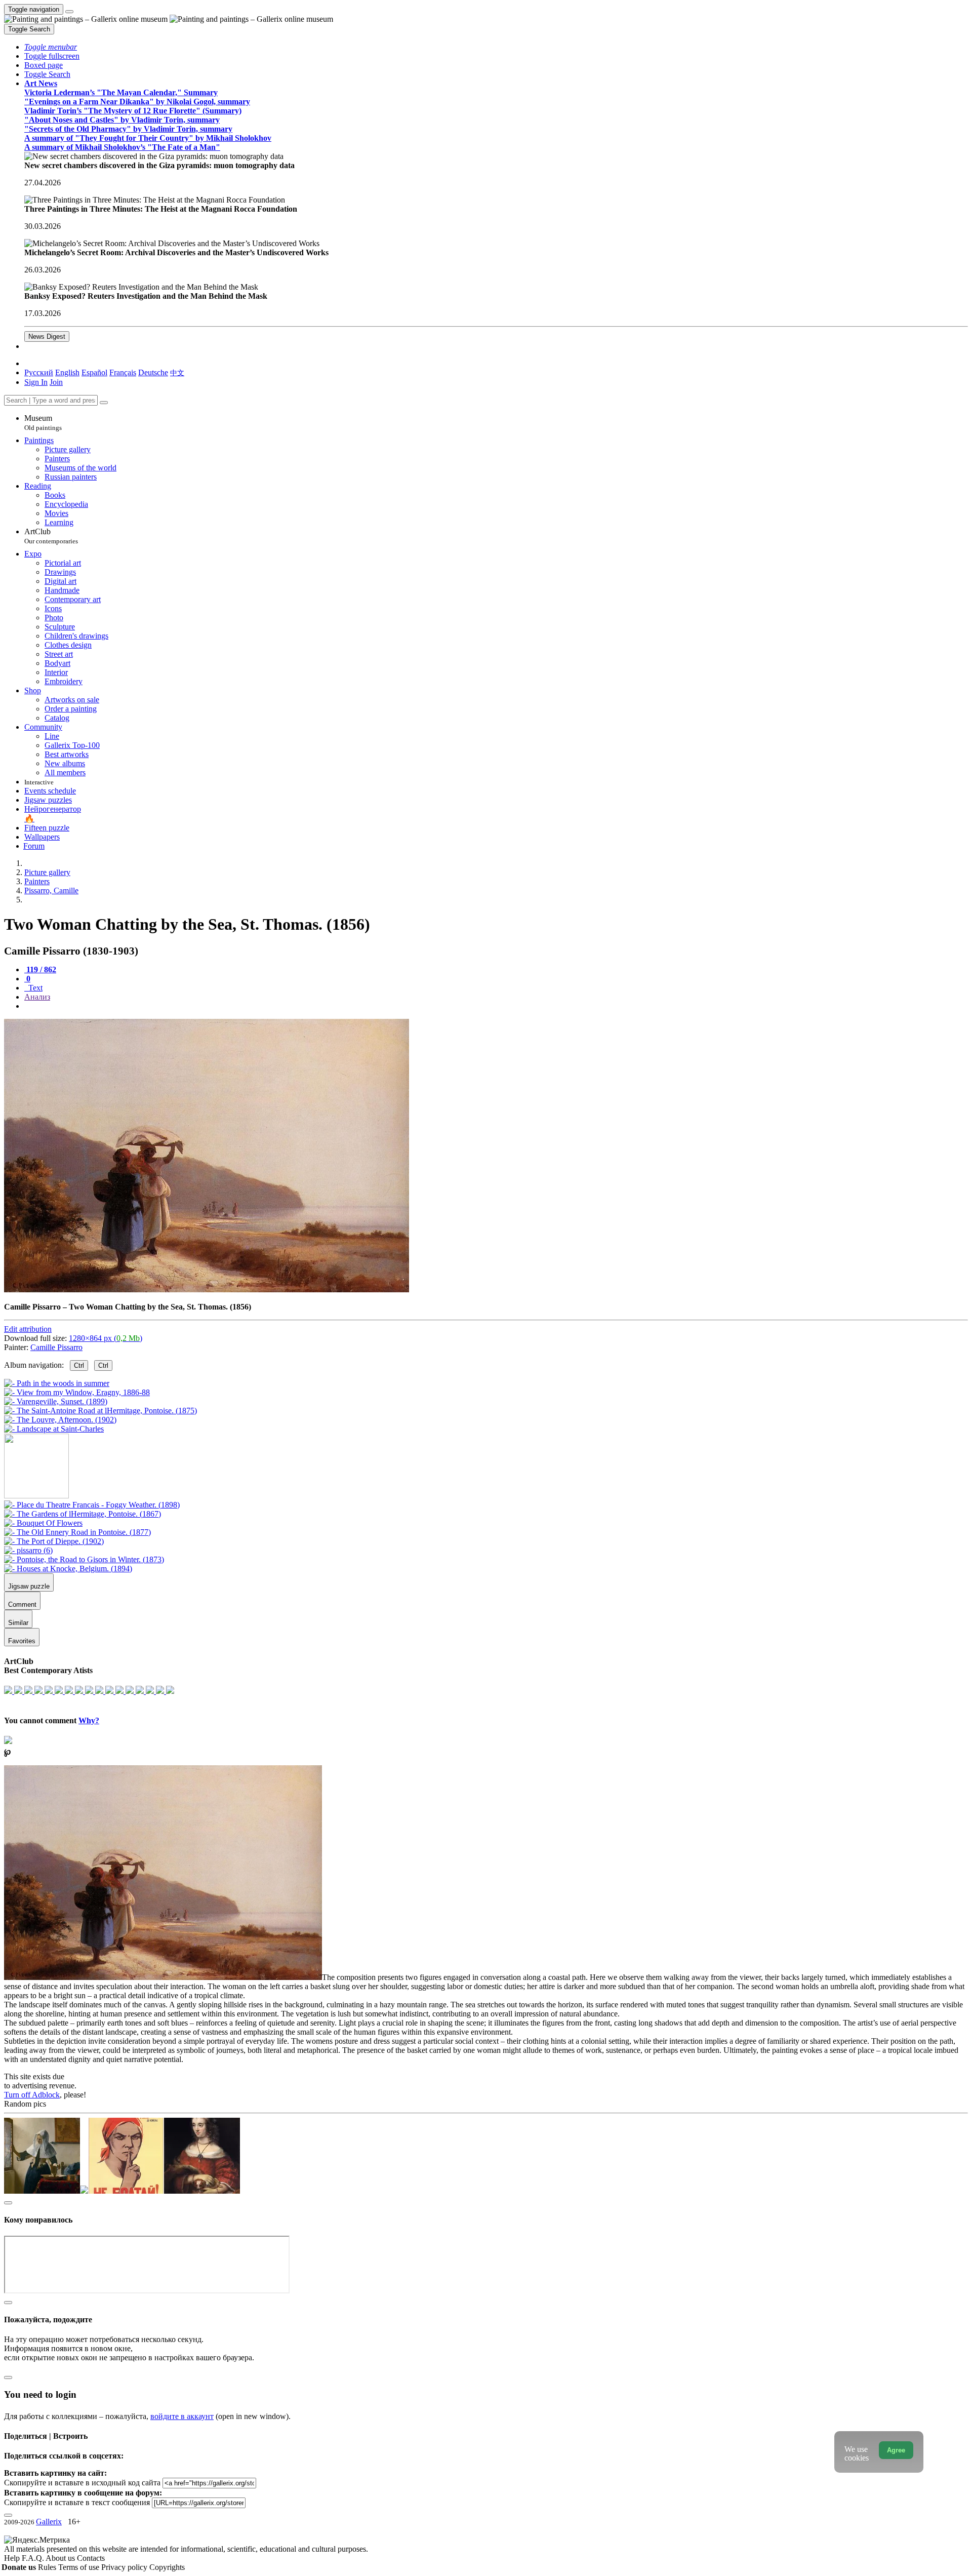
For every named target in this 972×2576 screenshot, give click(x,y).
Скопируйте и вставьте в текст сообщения (77, 2502)
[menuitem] (177, 372)
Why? (89, 1720)
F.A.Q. (34, 2558)
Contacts (91, 2558)
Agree (896, 2450)
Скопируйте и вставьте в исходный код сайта (82, 2483)
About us (61, 2558)
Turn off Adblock (32, 2095)
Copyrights (167, 2567)
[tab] (40, 969)
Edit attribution (28, 1329)
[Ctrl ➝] (92, 1505)
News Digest (47, 336)
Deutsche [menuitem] (153, 372)
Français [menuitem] (123, 372)
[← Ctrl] (54, 1429)
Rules (48, 2567)
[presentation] (496, 1006)
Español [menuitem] (94, 372)
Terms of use (80, 2567)
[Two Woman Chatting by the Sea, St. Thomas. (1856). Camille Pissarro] (207, 1290)
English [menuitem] (67, 372)
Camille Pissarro (56, 1347)
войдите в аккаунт (182, 2416)
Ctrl (79, 1365)
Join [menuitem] (56, 382)
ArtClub (51, 536)
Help (13, 2558)
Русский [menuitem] (39, 372)
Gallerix (49, 2522)
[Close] (104, 403)
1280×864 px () (106, 1338)
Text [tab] (34, 988)
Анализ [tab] (37, 997)
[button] (51, 47)
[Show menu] (69, 12)
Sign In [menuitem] (36, 382)
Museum (43, 423)
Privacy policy (125, 2567)
